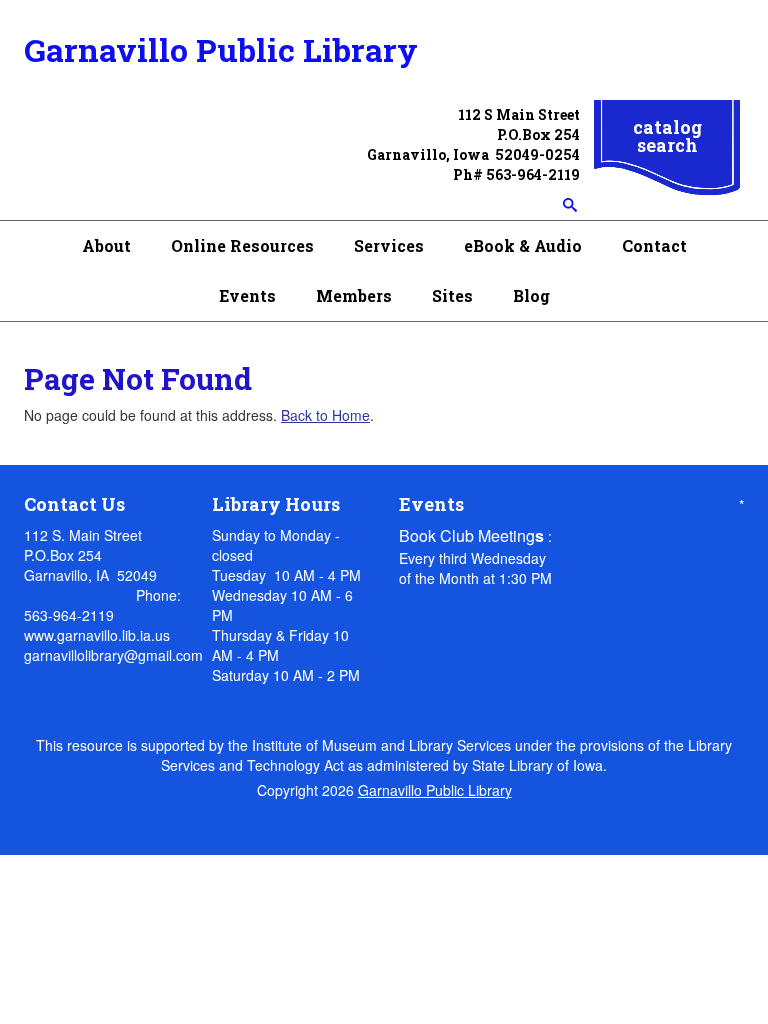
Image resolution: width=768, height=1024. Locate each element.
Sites (452, 295)
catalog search (667, 136)
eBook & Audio (523, 245)
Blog (531, 295)
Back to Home (325, 415)
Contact (654, 245)
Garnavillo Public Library (221, 49)
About (106, 245)
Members (354, 295)
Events (247, 295)
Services (389, 245)
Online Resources (242, 245)
